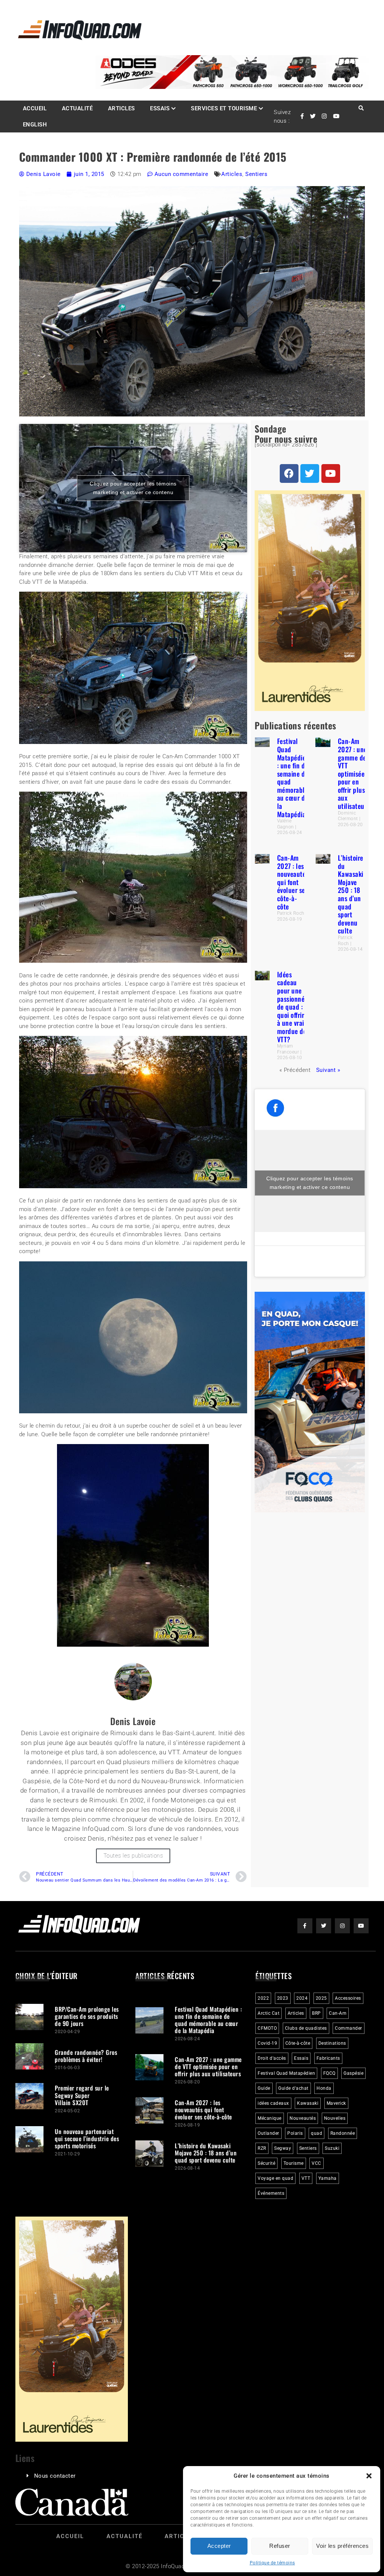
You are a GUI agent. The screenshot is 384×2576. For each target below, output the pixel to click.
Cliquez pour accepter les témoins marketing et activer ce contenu (133, 488)
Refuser (280, 2546)
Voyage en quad (275, 2178)
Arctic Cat (268, 2013)
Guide (264, 2088)
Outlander (268, 2133)
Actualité (77, 108)
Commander (349, 2028)
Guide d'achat (293, 2088)
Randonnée (343, 2133)
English (35, 125)
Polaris (295, 2133)
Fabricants (328, 2058)
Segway (283, 2148)
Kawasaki (308, 2103)
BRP (316, 2013)
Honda (324, 2088)
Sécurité (266, 2163)
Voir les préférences (342, 2546)
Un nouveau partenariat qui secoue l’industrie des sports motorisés (87, 2139)
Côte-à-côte (298, 2043)
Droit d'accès (272, 2058)
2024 (302, 1998)
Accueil (35, 108)
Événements (271, 2193)
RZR (262, 2148)
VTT (306, 2178)
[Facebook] (289, 473)
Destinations (332, 2043)
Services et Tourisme (224, 108)
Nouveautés (303, 2118)
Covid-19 (267, 2043)
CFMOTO (267, 2028)
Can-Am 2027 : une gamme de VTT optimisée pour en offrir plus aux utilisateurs (354, 773)
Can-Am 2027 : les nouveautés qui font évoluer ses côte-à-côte (293, 882)
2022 (263, 1998)
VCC (316, 2163)
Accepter (219, 2546)
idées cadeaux (273, 2103)
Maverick (336, 2103)
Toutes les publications (133, 1856)
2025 (321, 1998)
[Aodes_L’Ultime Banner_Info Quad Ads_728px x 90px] (232, 87)
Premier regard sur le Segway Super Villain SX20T (82, 2095)
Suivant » (328, 1070)
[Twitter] (310, 473)
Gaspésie (353, 2073)
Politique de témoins (272, 2563)
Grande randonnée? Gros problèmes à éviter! (86, 2056)
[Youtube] (331, 473)
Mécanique (270, 2118)
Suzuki (332, 2148)
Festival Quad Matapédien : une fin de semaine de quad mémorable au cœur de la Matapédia (293, 777)
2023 (283, 1998)
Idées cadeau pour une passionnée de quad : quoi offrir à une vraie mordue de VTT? (292, 1007)
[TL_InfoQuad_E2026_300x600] (310, 709)
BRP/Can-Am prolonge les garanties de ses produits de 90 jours (87, 2016)
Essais (160, 108)
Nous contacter (55, 2476)
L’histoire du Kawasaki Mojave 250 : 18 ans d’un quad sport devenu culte (351, 894)
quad (316, 2133)
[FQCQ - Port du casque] (310, 1510)
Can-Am (338, 2013)
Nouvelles (335, 2118)
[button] (369, 2476)
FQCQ (329, 2073)
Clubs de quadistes (306, 2028)
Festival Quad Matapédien (286, 2073)
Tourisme (294, 2163)
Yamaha (328, 2178)
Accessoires (348, 1998)
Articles (121, 108)
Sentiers (256, 174)
